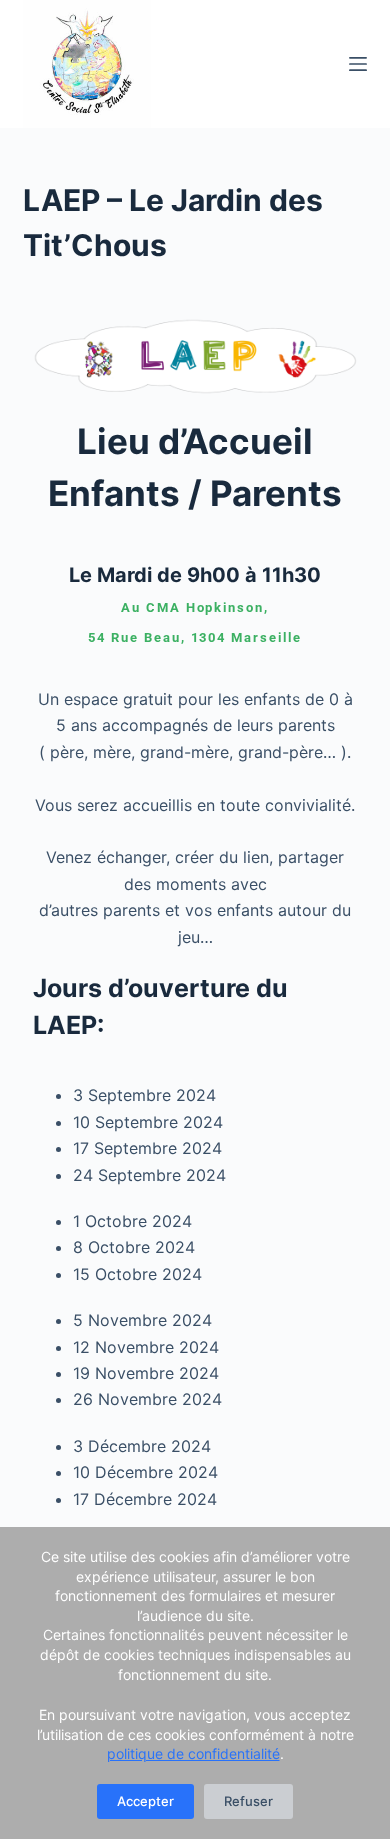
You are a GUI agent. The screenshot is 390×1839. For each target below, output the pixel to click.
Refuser (248, 1801)
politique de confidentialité (193, 1753)
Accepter (145, 1801)
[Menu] (358, 64)
